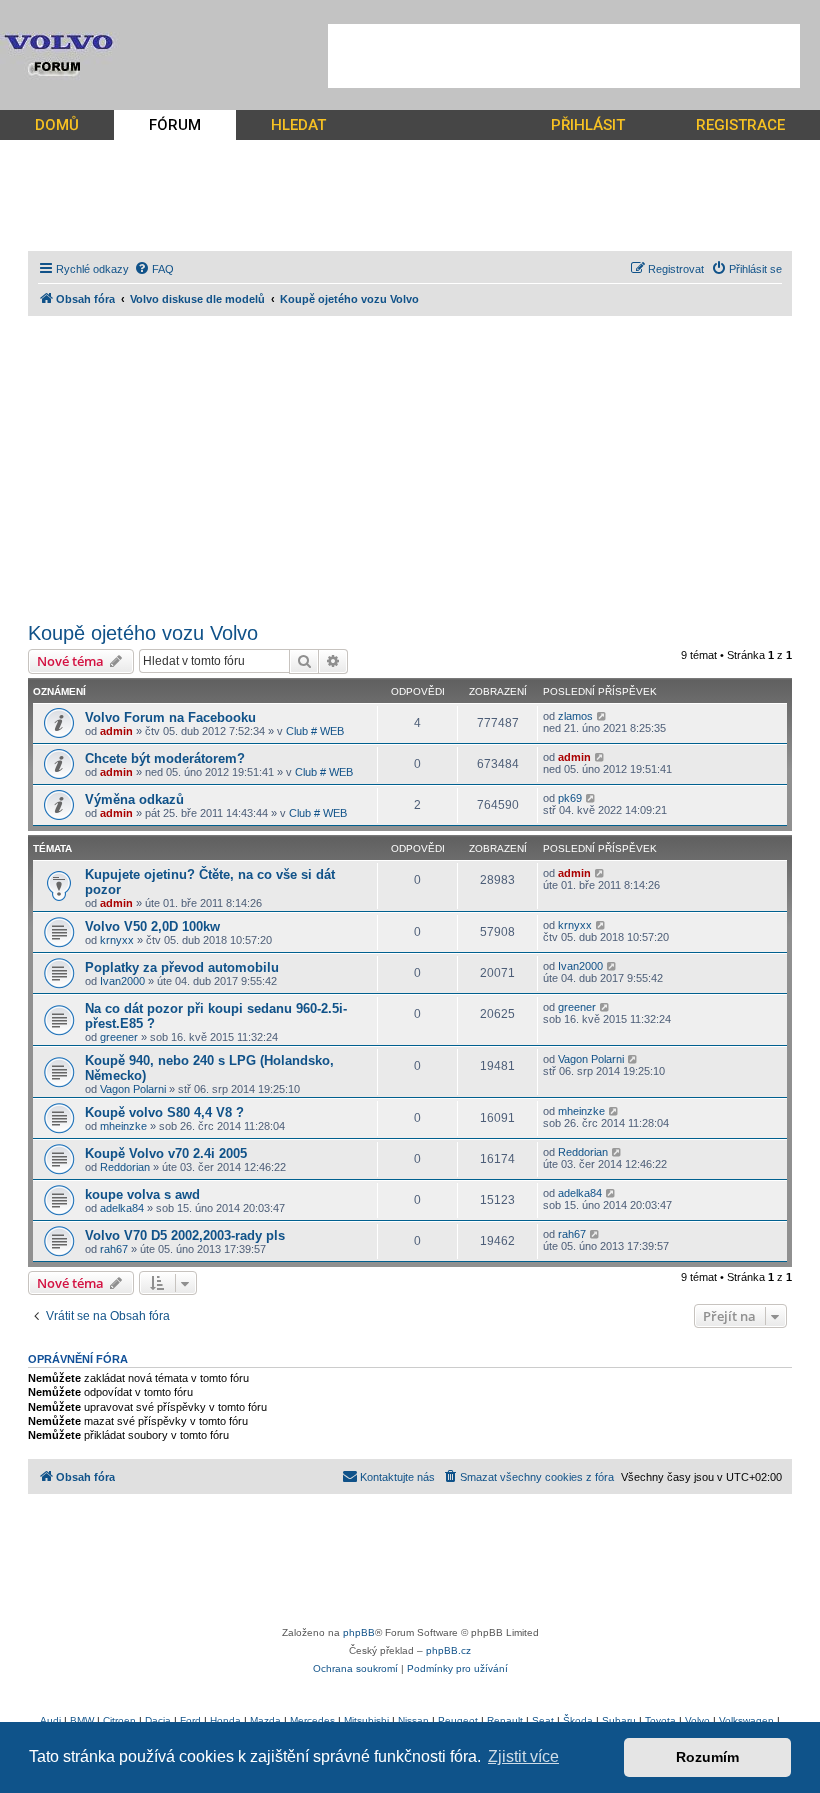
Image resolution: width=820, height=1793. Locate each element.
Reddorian (125, 1167)
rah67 (114, 1249)
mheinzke (123, 1126)
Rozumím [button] (707, 1757)
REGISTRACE (740, 125)
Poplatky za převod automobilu (182, 967)
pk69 (570, 798)
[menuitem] (154, 269)
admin (116, 731)
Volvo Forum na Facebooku (170, 717)
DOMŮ (57, 125)
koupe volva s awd (142, 1194)
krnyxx (117, 940)
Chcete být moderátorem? (165, 758)
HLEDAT (298, 125)
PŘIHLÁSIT (588, 125)
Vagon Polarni (133, 1089)
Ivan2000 (122, 981)
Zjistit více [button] (523, 1756)
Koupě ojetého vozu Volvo (143, 633)
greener (119, 1037)
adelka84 (122, 1208)
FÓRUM (175, 125)
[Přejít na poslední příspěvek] (602, 716)
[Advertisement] (564, 56)
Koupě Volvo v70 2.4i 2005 (166, 1153)
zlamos (575, 716)
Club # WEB (315, 731)
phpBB (359, 1632)
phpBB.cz (448, 1650)
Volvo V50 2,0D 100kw (152, 926)
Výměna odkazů (134, 799)
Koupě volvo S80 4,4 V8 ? (164, 1112)
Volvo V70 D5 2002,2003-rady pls (185, 1235)
